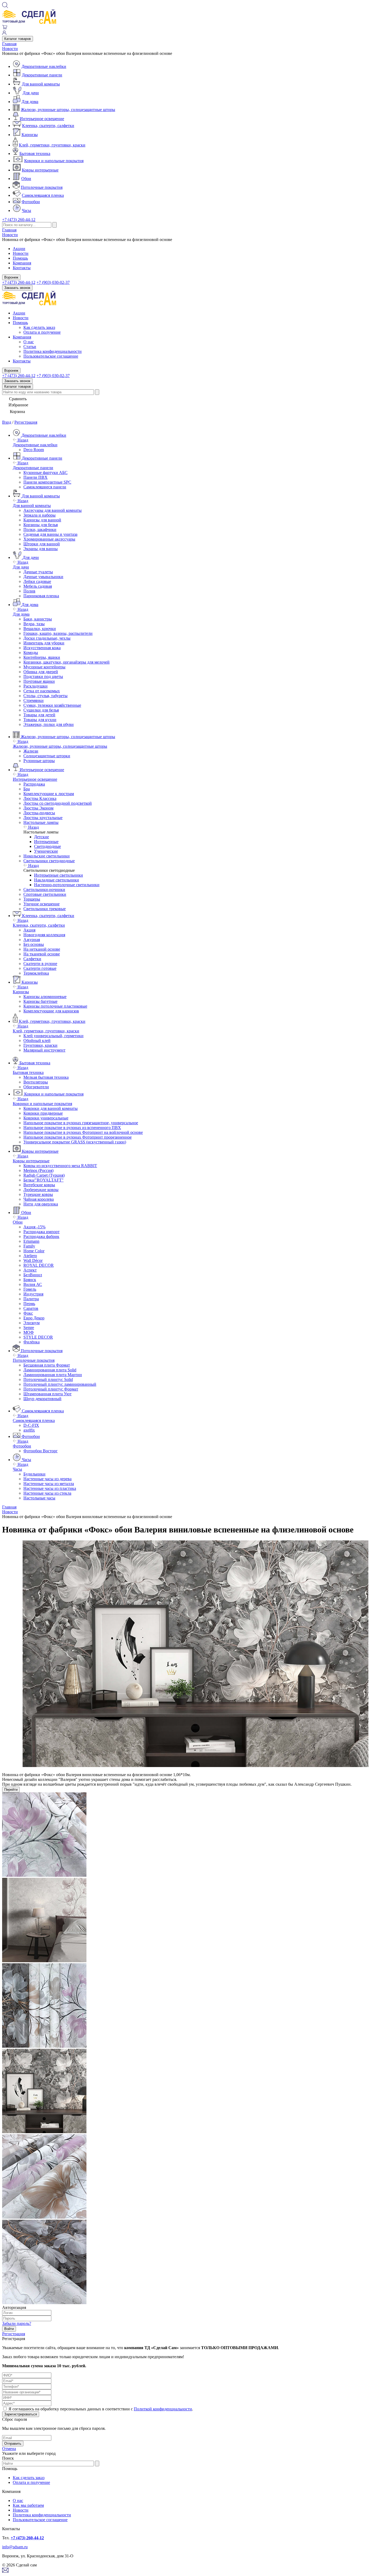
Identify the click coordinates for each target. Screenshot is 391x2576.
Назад (22, 440)
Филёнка (32, 1342)
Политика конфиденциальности (53, 351)
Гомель (30, 1289)
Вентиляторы (36, 1082)
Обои (26, 179)
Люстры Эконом (38, 808)
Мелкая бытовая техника (46, 1077)
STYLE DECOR (38, 1337)
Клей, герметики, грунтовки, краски (52, 145)
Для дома (30, 102)
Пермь (29, 1304)
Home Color (34, 1251)
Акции (19, 249)
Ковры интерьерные (40, 170)
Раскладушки (36, 686)
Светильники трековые (45, 909)
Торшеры (32, 899)
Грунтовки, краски (40, 1045)
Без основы (34, 944)
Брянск (30, 1280)
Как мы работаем (28, 2505)
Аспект (30, 1270)
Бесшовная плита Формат (47, 1365)
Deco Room (34, 450)
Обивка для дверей (41, 672)
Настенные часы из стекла (47, 1493)
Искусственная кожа (42, 648)
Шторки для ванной (42, 544)
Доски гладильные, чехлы (47, 638)
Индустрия (33, 1294)
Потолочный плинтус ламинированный (60, 1384)
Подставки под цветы (43, 676)
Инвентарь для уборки (44, 643)
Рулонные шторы (39, 761)
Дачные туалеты (38, 572)
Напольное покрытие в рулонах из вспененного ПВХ (72, 1128)
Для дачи (31, 93)
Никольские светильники (47, 856)
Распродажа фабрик (41, 1236)
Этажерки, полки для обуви (49, 724)
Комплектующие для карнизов (51, 1011)
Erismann (31, 1241)
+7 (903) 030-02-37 (53, 282)
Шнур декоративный (42, 1399)
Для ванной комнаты (41, 84)
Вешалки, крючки (40, 629)
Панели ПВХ (36, 477)
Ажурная (32, 940)
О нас (29, 342)
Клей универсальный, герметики (53, 1036)
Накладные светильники (57, 880)
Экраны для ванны (41, 549)
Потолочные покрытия (42, 187)
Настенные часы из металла (49, 1484)
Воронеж (11, 277)
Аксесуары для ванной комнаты (53, 510)
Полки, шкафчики (40, 529)
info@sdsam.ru (15, 2547)
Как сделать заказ (39, 327)
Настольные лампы (41, 822)
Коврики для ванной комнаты (51, 1108)
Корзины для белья (41, 525)
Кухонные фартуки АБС (45, 473)
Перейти (11, 1790)
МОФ (29, 1332)
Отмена (9, 2449)
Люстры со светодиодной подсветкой (58, 803)
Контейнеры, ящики (42, 657)
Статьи (30, 347)
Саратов (31, 1308)
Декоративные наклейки (44, 66)
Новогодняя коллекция (44, 935)
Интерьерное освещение (42, 119)
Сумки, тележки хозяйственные (52, 705)
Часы (26, 210)
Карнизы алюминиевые (45, 997)
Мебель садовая (38, 586)
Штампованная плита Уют (47, 1394)
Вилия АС (33, 1284)
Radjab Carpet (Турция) (44, 1175)
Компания (22, 263)
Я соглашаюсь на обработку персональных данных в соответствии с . (101, 2409)
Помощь (20, 258)
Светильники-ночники (44, 890)
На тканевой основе (42, 954)
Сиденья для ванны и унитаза (50, 534)
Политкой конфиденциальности (163, 2409)
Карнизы (30, 135)
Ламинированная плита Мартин (53, 1375)
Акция (29, 930)
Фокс (28, 1313)
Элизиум (32, 1323)
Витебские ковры (39, 1185)
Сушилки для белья (41, 710)
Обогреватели (36, 1087)
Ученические (46, 851)
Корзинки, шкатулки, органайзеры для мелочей (66, 662)
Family (29, 1246)
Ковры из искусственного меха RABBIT (60, 1166)
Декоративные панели (42, 75)
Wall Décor (33, 1260)
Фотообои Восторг (41, 1451)
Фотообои (31, 202)
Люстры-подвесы (39, 813)
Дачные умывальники (43, 577)
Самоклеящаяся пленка (43, 195)
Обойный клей (37, 1040)
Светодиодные (47, 846)
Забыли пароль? (17, 2323)
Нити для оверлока (41, 1204)
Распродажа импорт (41, 1232)
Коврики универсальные (46, 1118)
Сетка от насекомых (42, 691)
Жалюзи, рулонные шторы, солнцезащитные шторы (68, 110)
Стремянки (34, 700)
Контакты (22, 268)
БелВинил (33, 1275)
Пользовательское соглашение (51, 356)
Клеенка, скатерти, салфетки (48, 126)
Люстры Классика (40, 798)
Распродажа (34, 784)
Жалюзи (31, 751)
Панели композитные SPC (47, 482)
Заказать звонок (17, 288)
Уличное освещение (41, 904)
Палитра (31, 1299)
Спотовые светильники (45, 894)
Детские (41, 837)
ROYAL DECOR (39, 1265)
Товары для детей (39, 715)
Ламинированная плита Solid (50, 1370)
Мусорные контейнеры (44, 667)
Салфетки (32, 959)
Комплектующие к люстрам (49, 794)
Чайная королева (39, 1199)
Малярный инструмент (44, 1050)
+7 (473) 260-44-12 (19, 220)
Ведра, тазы (34, 624)
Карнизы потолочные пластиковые (55, 1006)
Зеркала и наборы (39, 515)
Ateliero (30, 1256)
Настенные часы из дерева (47, 1479)
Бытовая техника (35, 154)
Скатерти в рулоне (40, 964)
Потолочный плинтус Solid (48, 1379)
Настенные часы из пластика (50, 1488)
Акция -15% (34, 1227)
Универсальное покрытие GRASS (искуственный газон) (75, 1142)
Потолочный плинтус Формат (51, 1389)
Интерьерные (46, 842)
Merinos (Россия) (38, 1170)
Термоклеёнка (36, 973)
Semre (29, 1328)
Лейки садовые (37, 581)
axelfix (29, 1430)
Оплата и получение (42, 332)
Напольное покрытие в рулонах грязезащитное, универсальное (81, 1123)
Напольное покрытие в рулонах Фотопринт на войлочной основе (83, 1132)
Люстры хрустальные (43, 818)
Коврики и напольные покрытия (54, 161)
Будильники (34, 1474)
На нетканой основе (42, 949)
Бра (27, 789)
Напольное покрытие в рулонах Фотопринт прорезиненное (78, 1137)
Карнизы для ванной (42, 520)
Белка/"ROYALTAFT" (43, 1180)
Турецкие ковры (38, 1194)
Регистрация (26, 422)
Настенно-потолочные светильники (67, 885)
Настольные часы (39, 1498)
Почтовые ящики (39, 681)
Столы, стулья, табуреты (45, 696)
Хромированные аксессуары (49, 539)
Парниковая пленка (41, 596)
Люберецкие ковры (41, 1190)
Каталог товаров (18, 39)
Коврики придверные (43, 1113)
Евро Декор (34, 1318)
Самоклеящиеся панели (45, 487)
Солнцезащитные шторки (47, 756)
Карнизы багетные (40, 1001)
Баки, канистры (38, 619)
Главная (9, 44)
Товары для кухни (40, 720)
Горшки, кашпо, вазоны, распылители (58, 633)
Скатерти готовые (40, 968)
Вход (7, 422)
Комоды (31, 653)
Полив (29, 591)
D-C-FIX (31, 1425)
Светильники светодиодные (49, 861)
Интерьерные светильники (59, 875)
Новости (10, 49)
